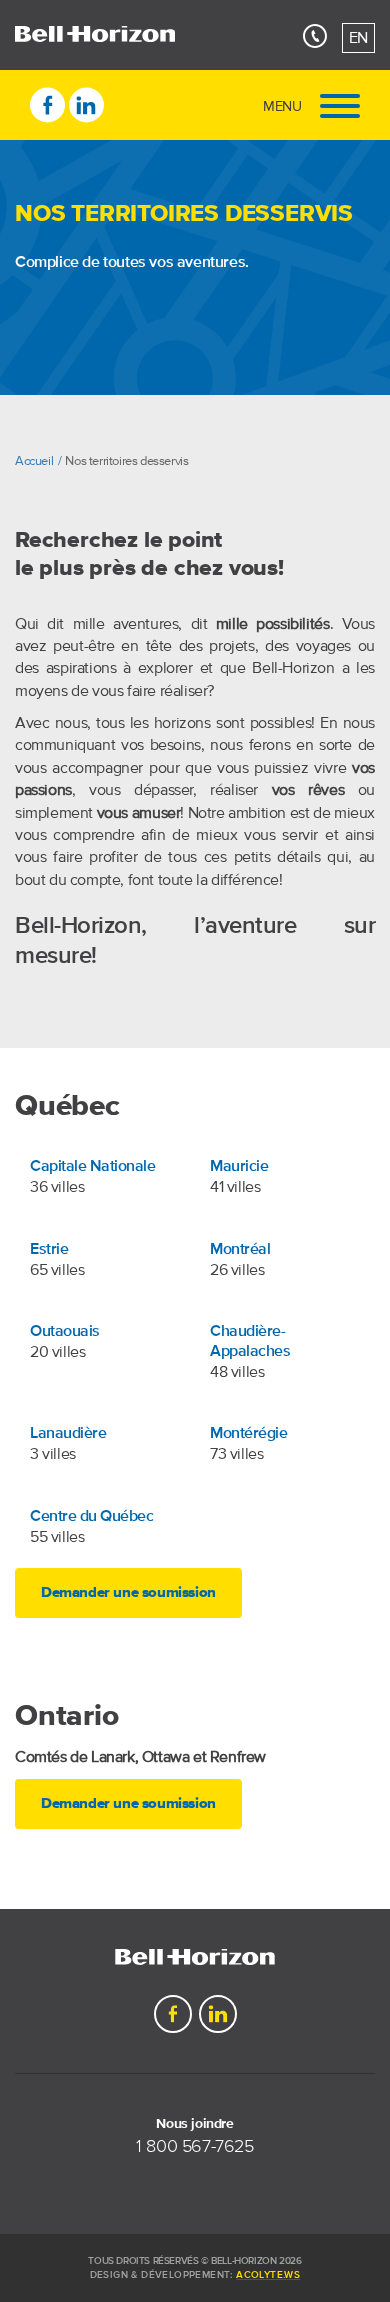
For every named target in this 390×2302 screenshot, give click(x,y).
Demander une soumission (128, 1593)
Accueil (34, 461)
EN (358, 38)
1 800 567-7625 (194, 2146)
